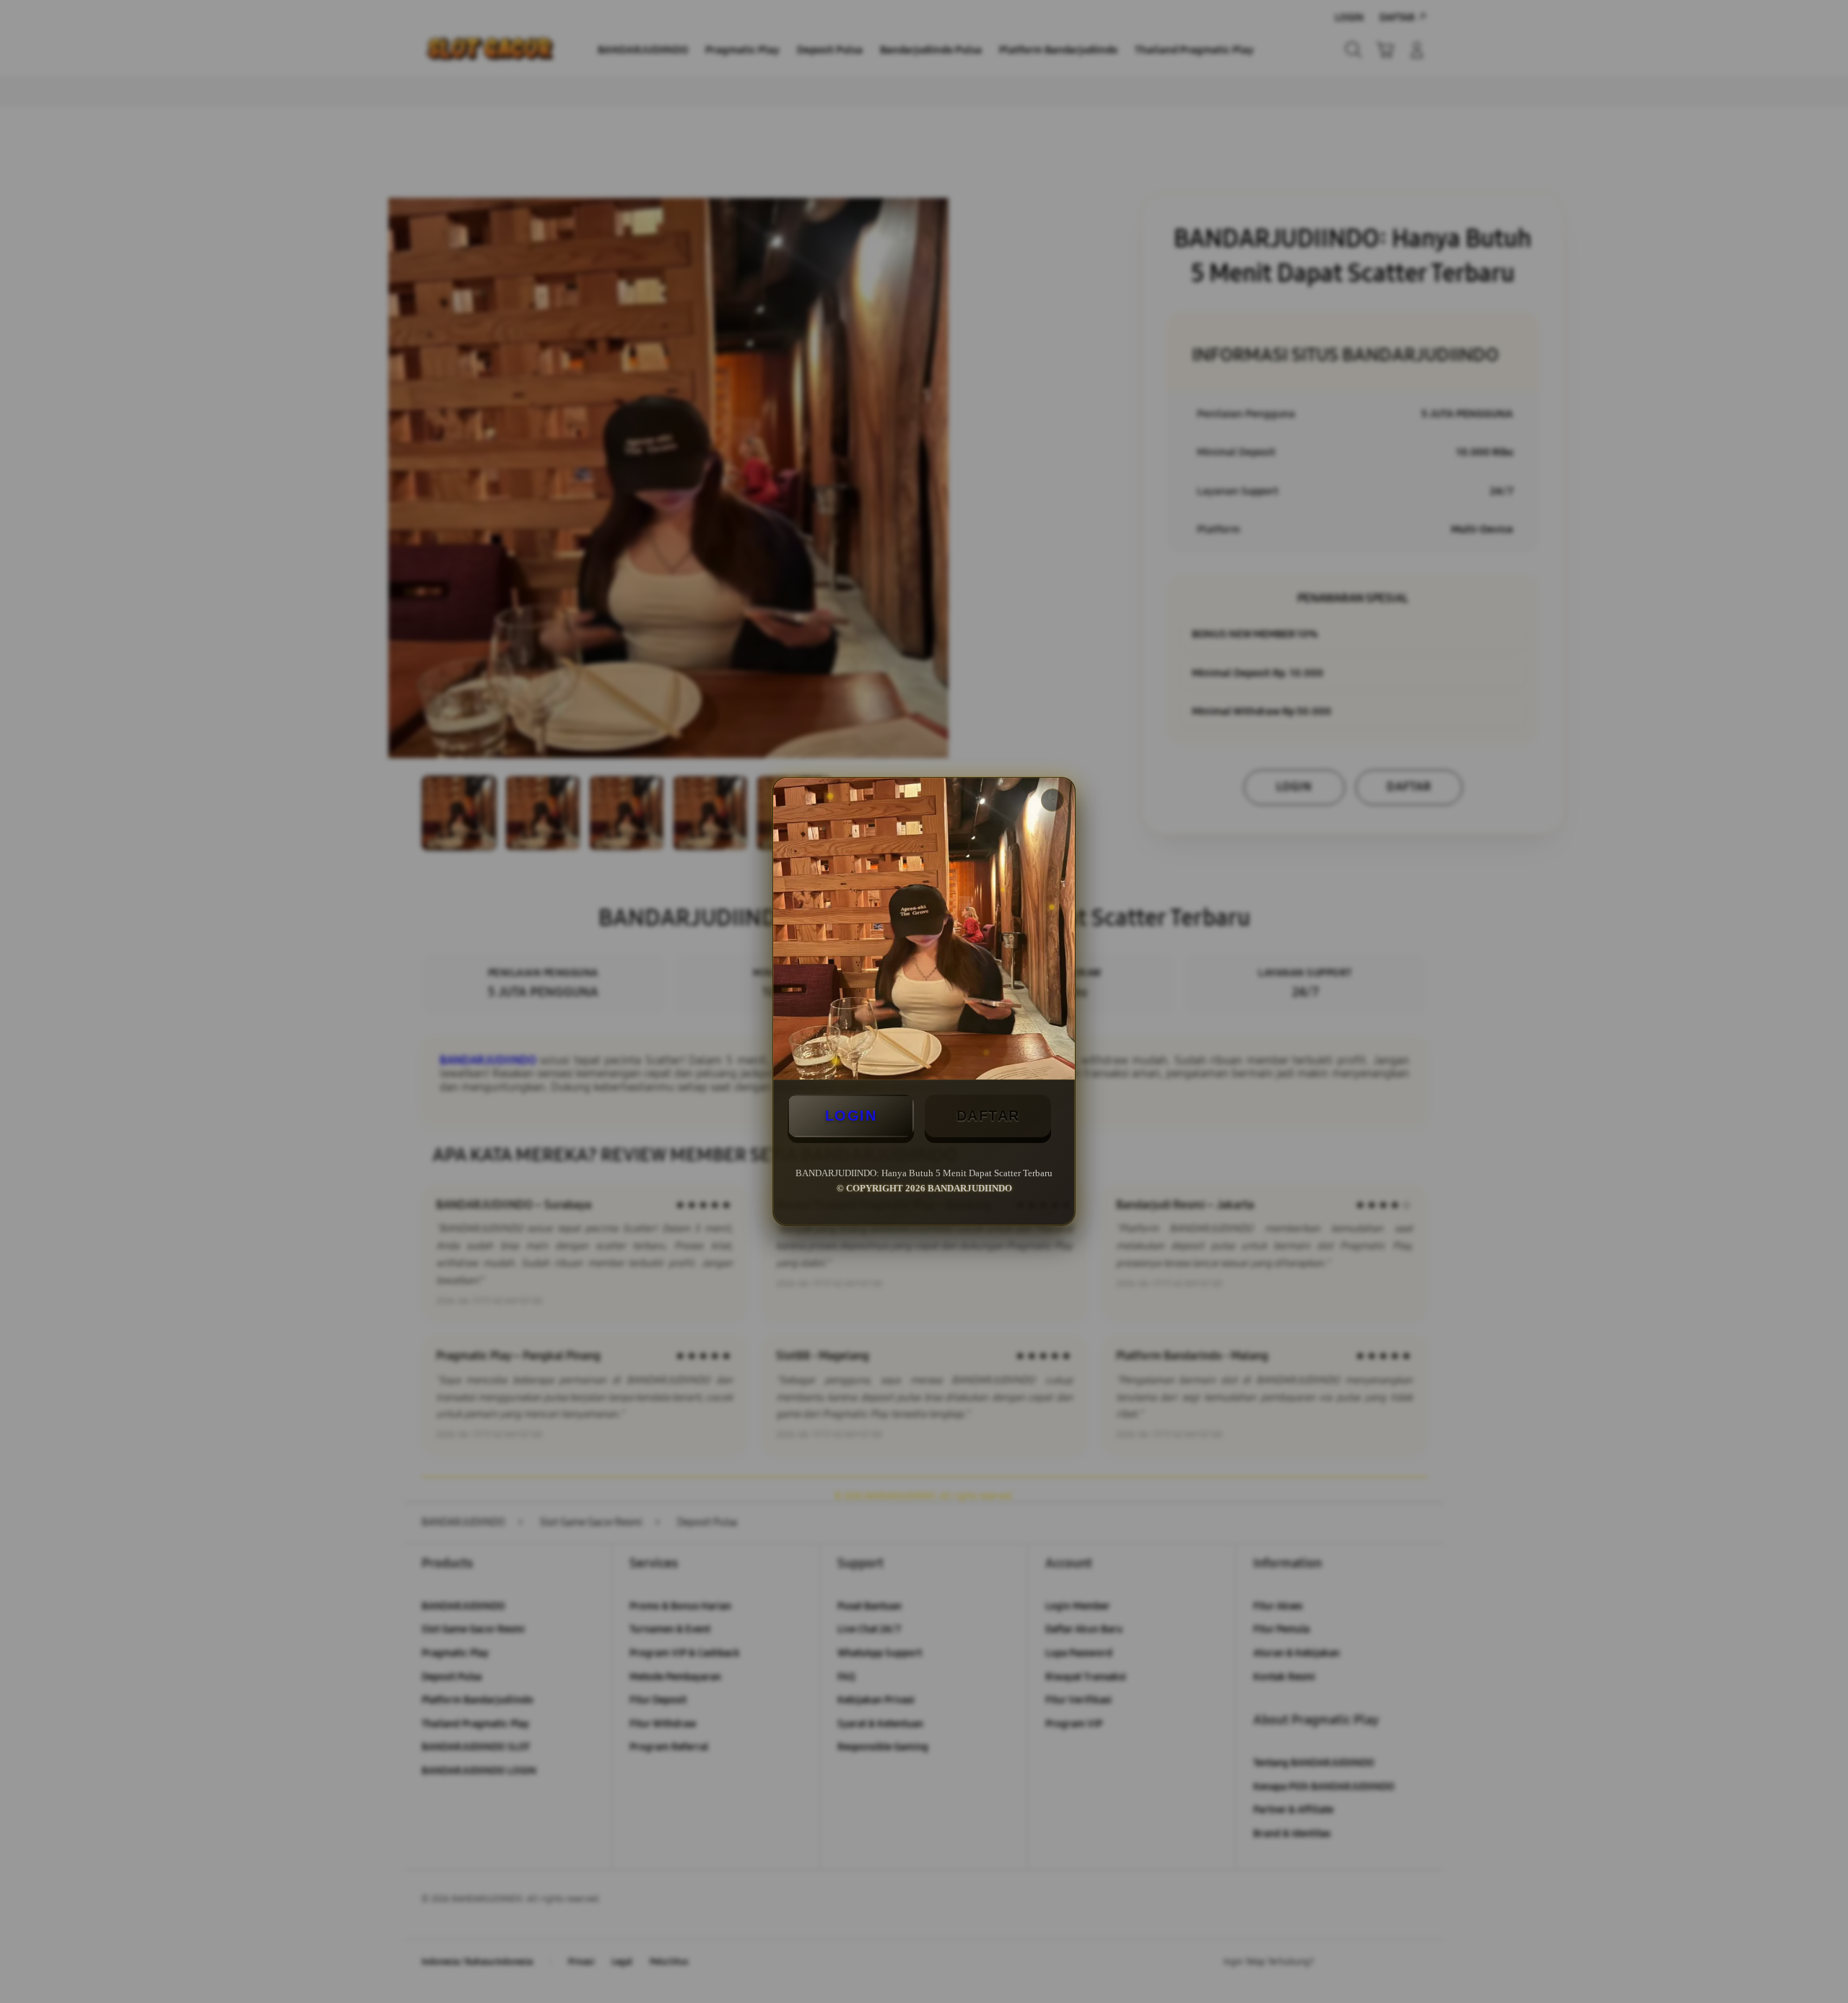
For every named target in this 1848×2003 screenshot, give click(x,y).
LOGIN (851, 1116)
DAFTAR (988, 1116)
